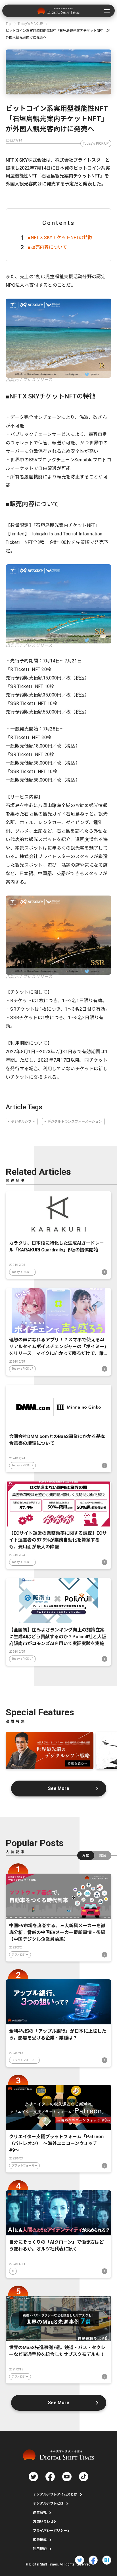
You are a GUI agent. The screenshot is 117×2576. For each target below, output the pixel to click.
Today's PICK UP (96, 143)
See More (59, 1788)
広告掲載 (40, 2540)
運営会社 (40, 2512)
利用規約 (40, 2549)
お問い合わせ (43, 2522)
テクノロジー (20, 1955)
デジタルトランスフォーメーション (75, 1122)
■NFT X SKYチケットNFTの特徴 (60, 237)
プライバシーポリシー (50, 2531)
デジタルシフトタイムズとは (55, 2494)
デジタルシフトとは (48, 2503)
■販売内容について (47, 247)
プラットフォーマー (24, 2060)
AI (13, 2271)
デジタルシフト (23, 1122)
